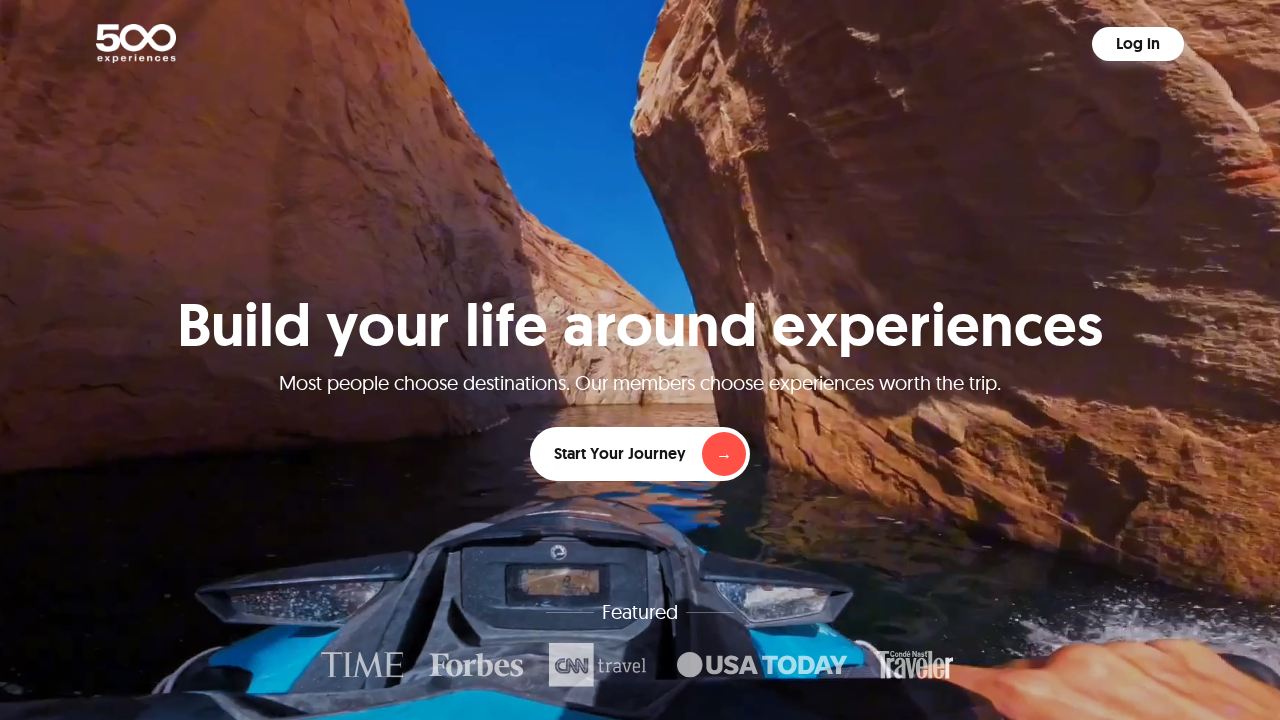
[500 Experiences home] (136, 43)
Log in (1138, 43)
